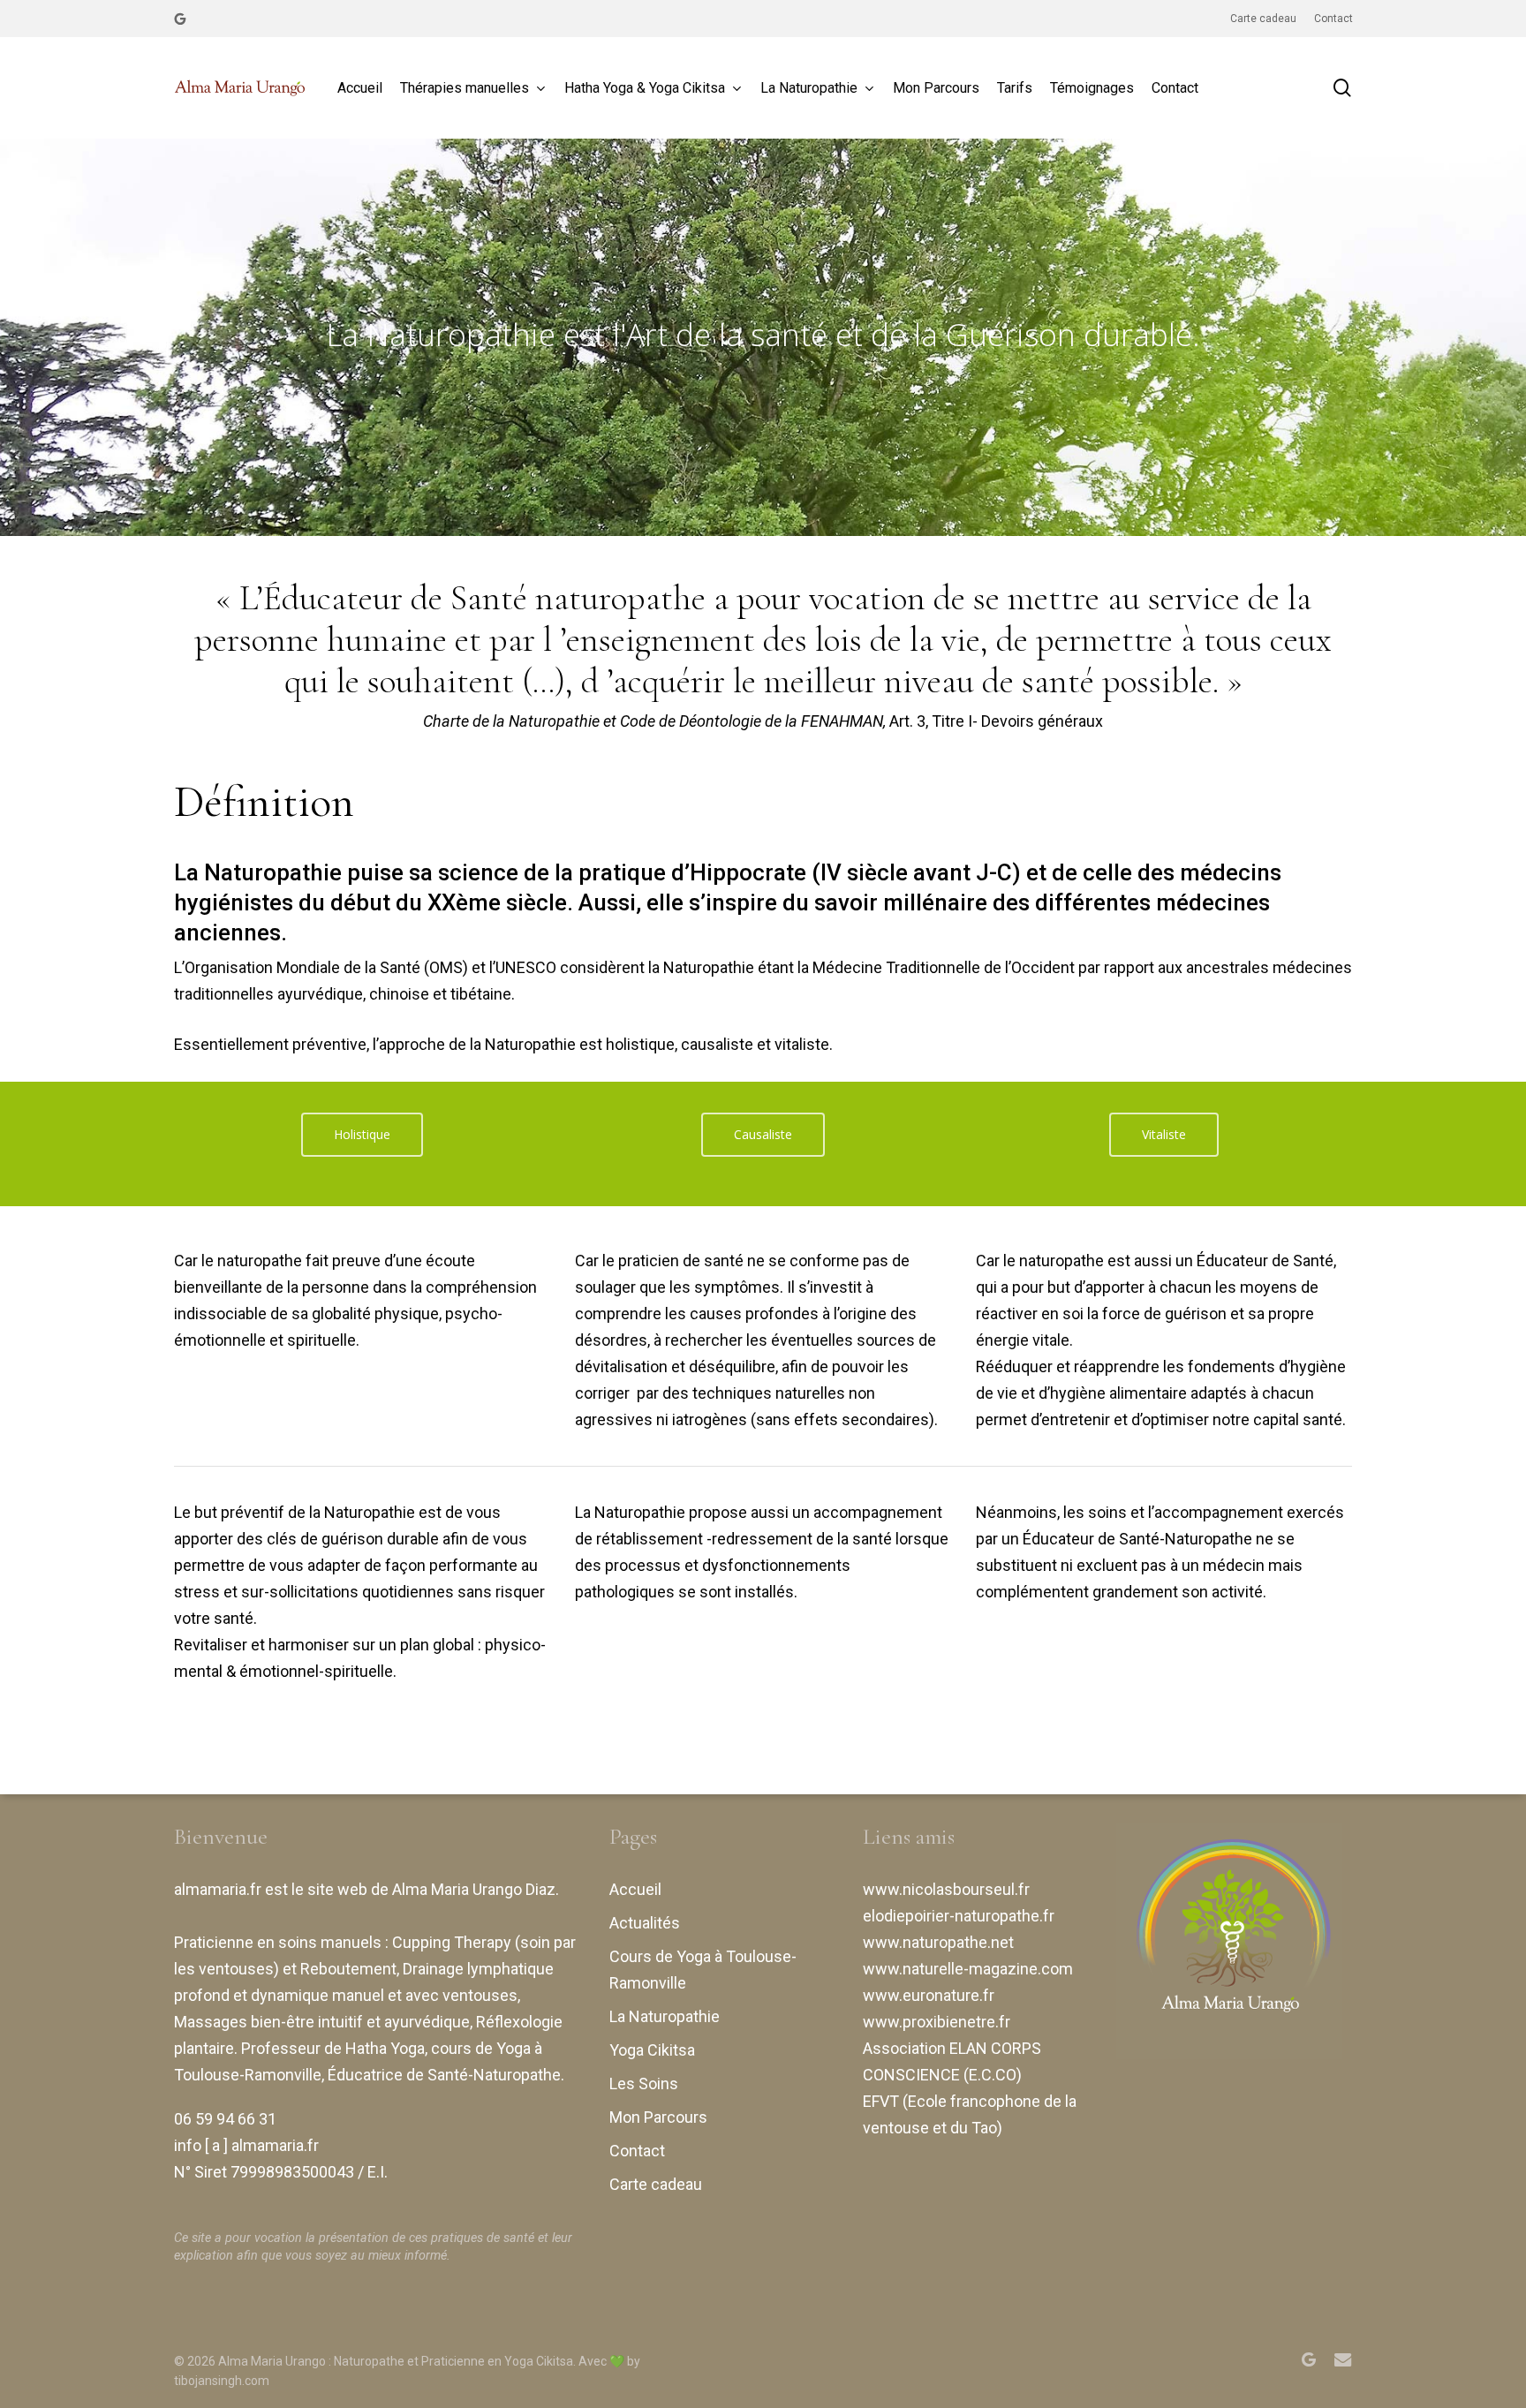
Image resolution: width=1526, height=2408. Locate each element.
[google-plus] (180, 19)
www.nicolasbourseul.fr (946, 1889)
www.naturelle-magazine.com (968, 1969)
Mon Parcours (658, 2117)
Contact (637, 2151)
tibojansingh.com (222, 2381)
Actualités (645, 1923)
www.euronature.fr (929, 1995)
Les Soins (644, 2083)
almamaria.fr (218, 1889)
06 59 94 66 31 (225, 2119)
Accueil (635, 1889)
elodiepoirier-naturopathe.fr (959, 1916)
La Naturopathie (665, 2016)
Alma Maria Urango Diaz (474, 1889)
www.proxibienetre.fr (937, 2022)
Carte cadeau (656, 2184)
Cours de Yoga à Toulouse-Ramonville (703, 1970)
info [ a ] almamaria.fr (246, 2145)
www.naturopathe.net (938, 1942)
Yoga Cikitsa (652, 2050)
